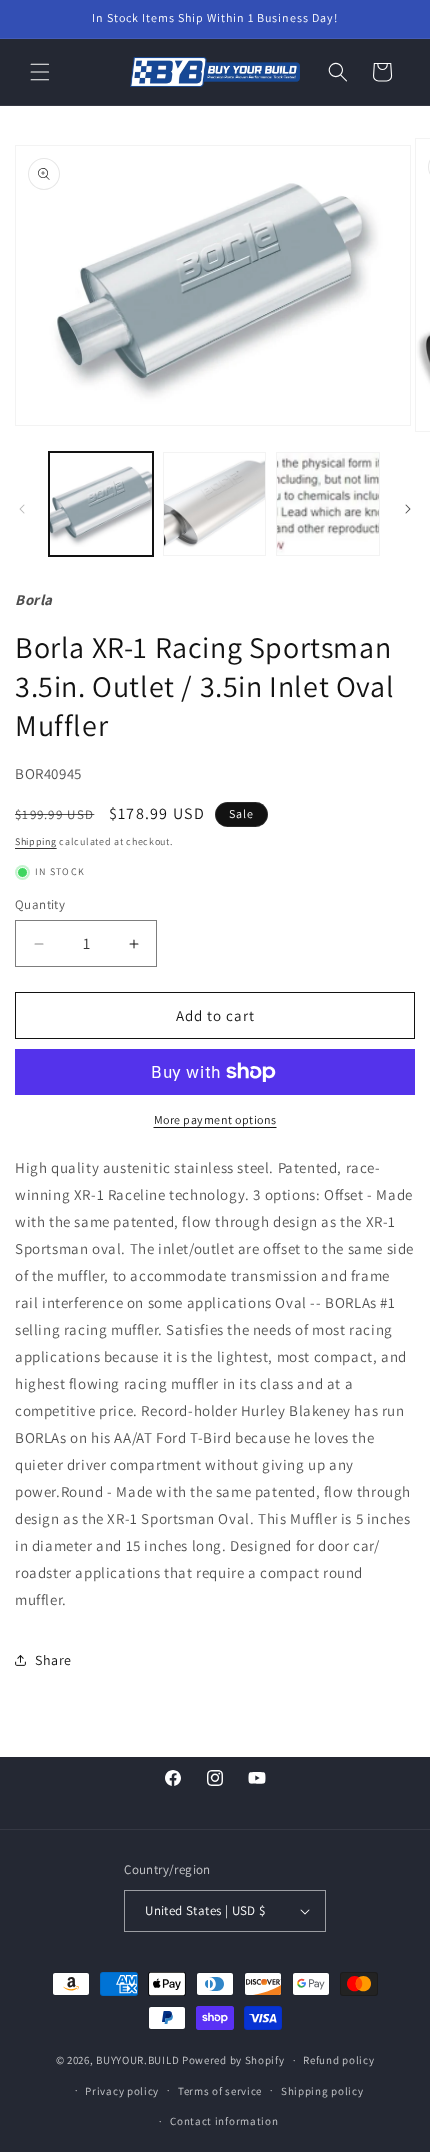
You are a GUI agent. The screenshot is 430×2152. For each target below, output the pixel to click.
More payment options (215, 1119)
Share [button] (53, 1660)
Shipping (36, 841)
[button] (40, 72)
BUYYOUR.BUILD (137, 2060)
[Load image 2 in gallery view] (215, 504)
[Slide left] (22, 509)
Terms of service (220, 2091)
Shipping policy (322, 2091)
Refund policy (338, 2060)
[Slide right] (408, 509)
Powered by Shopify (233, 2060)
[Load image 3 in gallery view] (328, 504)
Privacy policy (122, 2091)
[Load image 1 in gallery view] (101, 504)
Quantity (40, 904)
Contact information (224, 2121)
